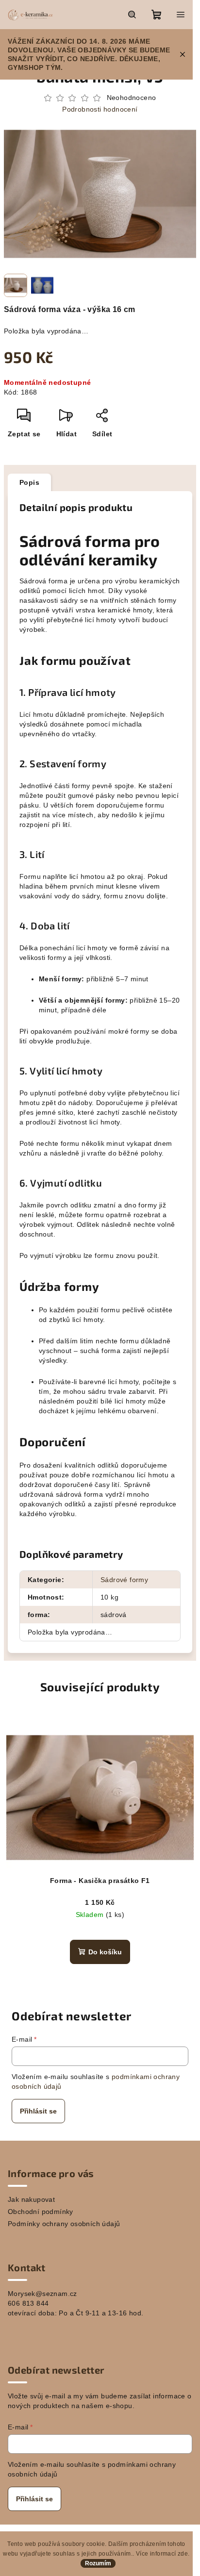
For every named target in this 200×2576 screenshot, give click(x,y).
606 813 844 (28, 2303)
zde (183, 2554)
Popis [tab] (29, 482)
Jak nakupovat (31, 2199)
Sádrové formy (124, 1580)
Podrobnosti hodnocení (100, 109)
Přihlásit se (38, 2111)
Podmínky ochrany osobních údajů (64, 2224)
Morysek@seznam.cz (42, 2294)
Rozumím (98, 2563)
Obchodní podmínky (41, 2212)
